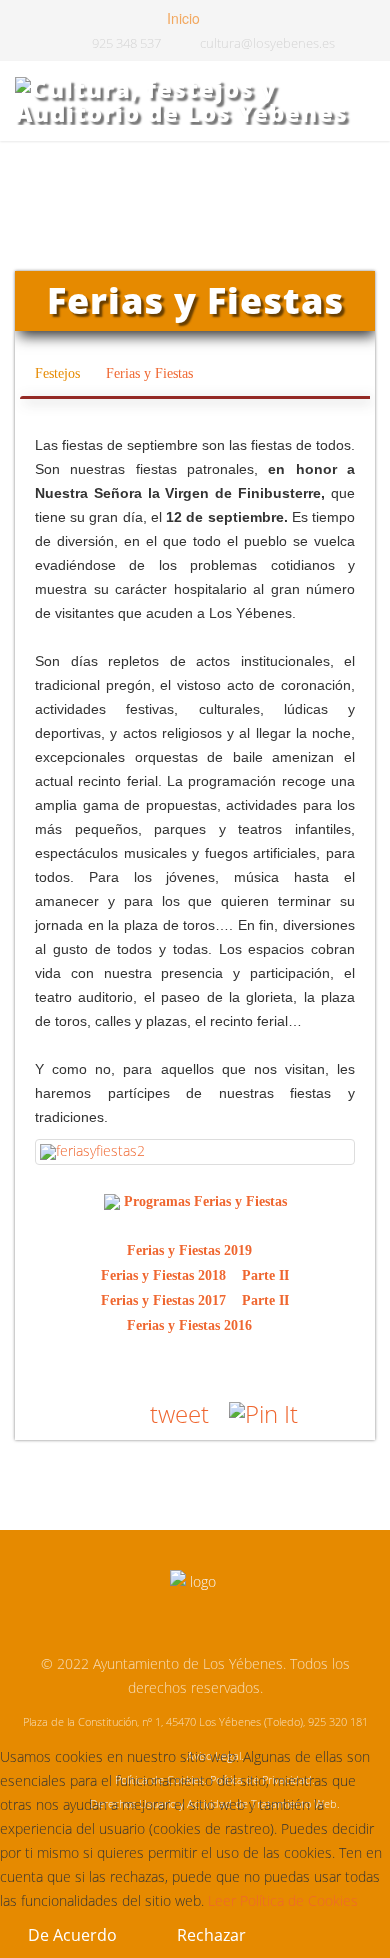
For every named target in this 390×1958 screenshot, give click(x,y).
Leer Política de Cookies (283, 1900)
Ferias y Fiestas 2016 (195, 1325)
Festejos (59, 373)
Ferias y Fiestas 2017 (169, 1300)
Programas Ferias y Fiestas (205, 1201)
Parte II (265, 1275)
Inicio (181, 18)
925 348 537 (126, 43)
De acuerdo (72, 1935)
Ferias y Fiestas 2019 (195, 1250)
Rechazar (211, 1935)
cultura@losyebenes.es (267, 43)
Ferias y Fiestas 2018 (169, 1275)
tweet (179, 1413)
